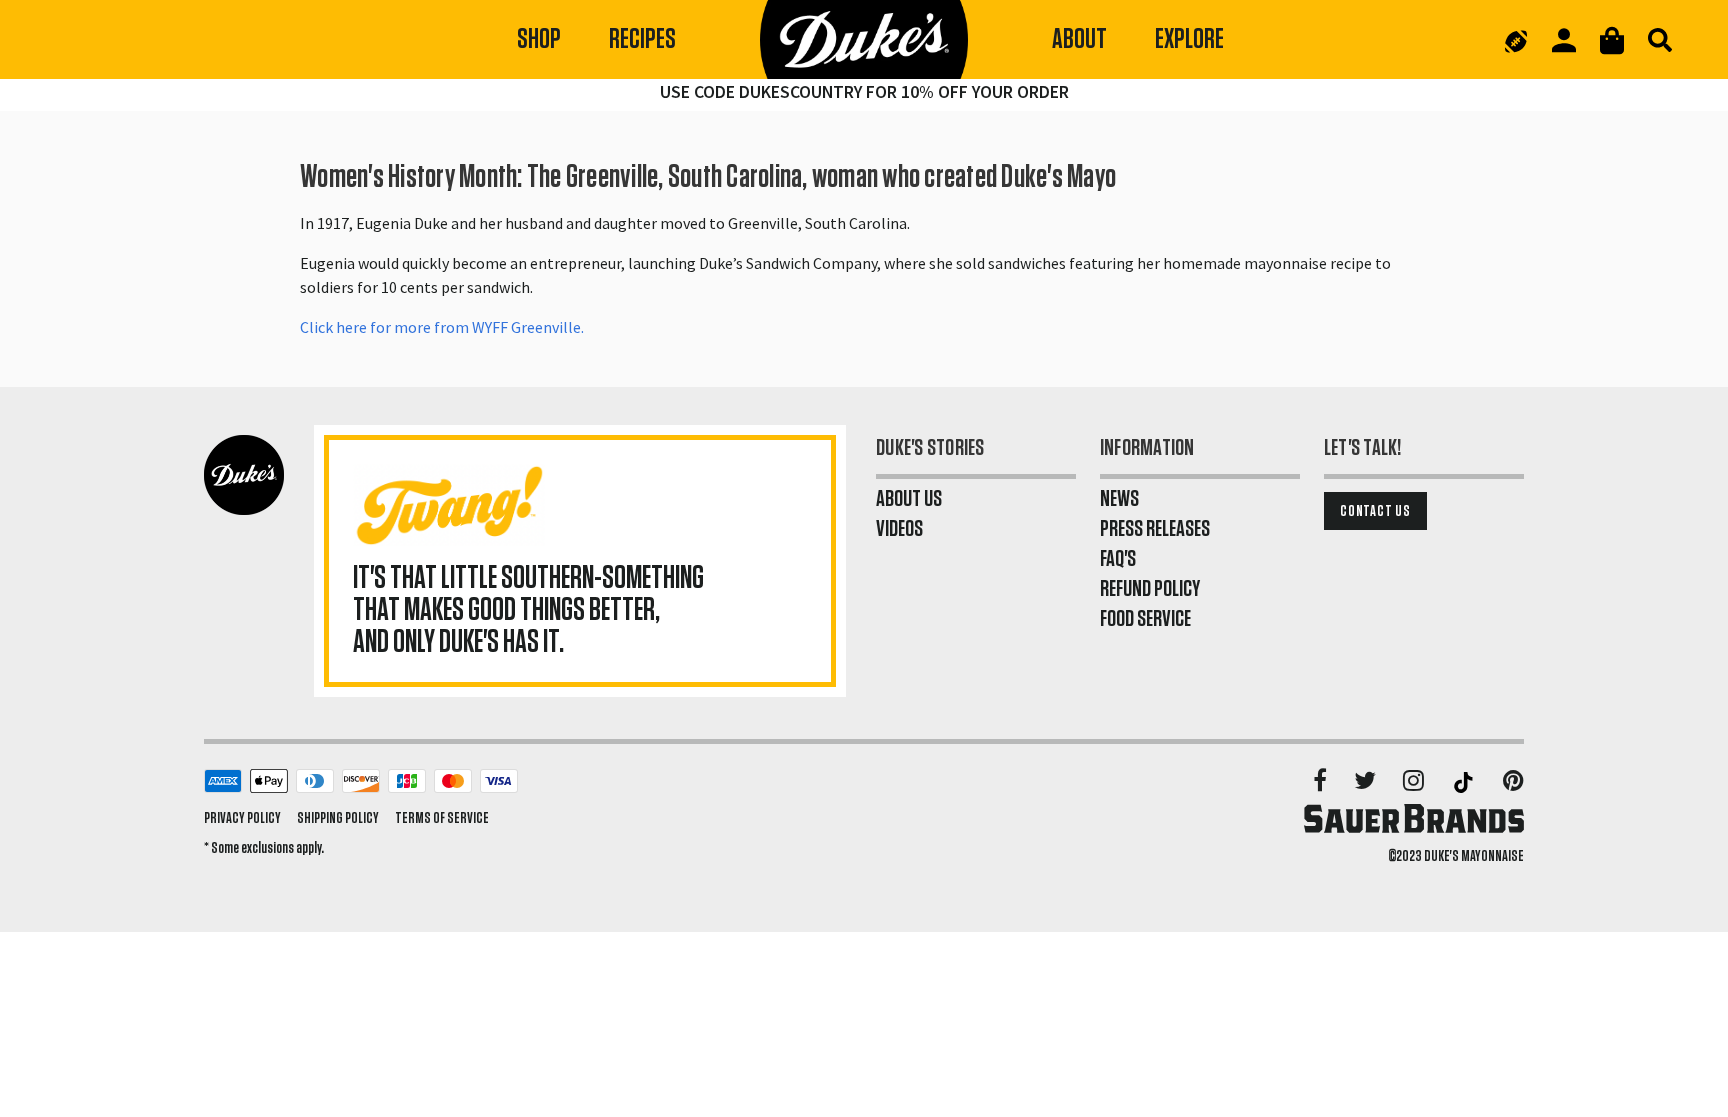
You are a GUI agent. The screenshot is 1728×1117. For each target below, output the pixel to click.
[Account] (1564, 40)
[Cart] (1612, 40)
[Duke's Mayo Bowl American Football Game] (1516, 40)
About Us (909, 499)
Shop (539, 39)
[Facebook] (1321, 782)
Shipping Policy (338, 818)
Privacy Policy (242, 818)
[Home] (864, 40)
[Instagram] (1415, 782)
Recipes (642, 39)
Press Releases (1155, 529)
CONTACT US (1375, 511)
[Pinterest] (1513, 782)
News (1119, 499)
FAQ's (1118, 559)
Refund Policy (1150, 589)
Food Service (1145, 619)
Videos (899, 529)
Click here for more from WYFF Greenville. (443, 327)
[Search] (1660, 40)
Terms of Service (442, 818)
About (1079, 39)
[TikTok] (1465, 782)
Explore (1189, 39)
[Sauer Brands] (1414, 818)
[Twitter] (1366, 782)
